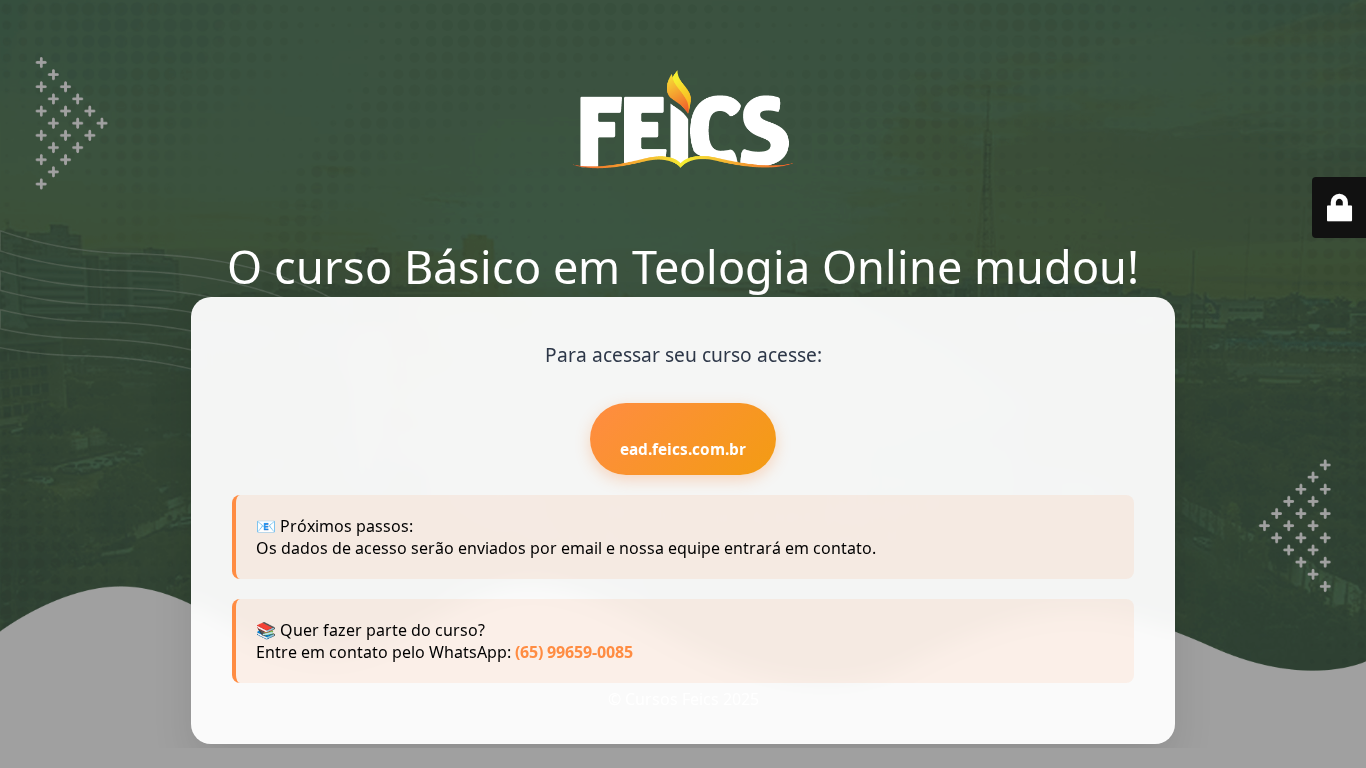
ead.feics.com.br (683, 449)
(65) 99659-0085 (574, 652)
